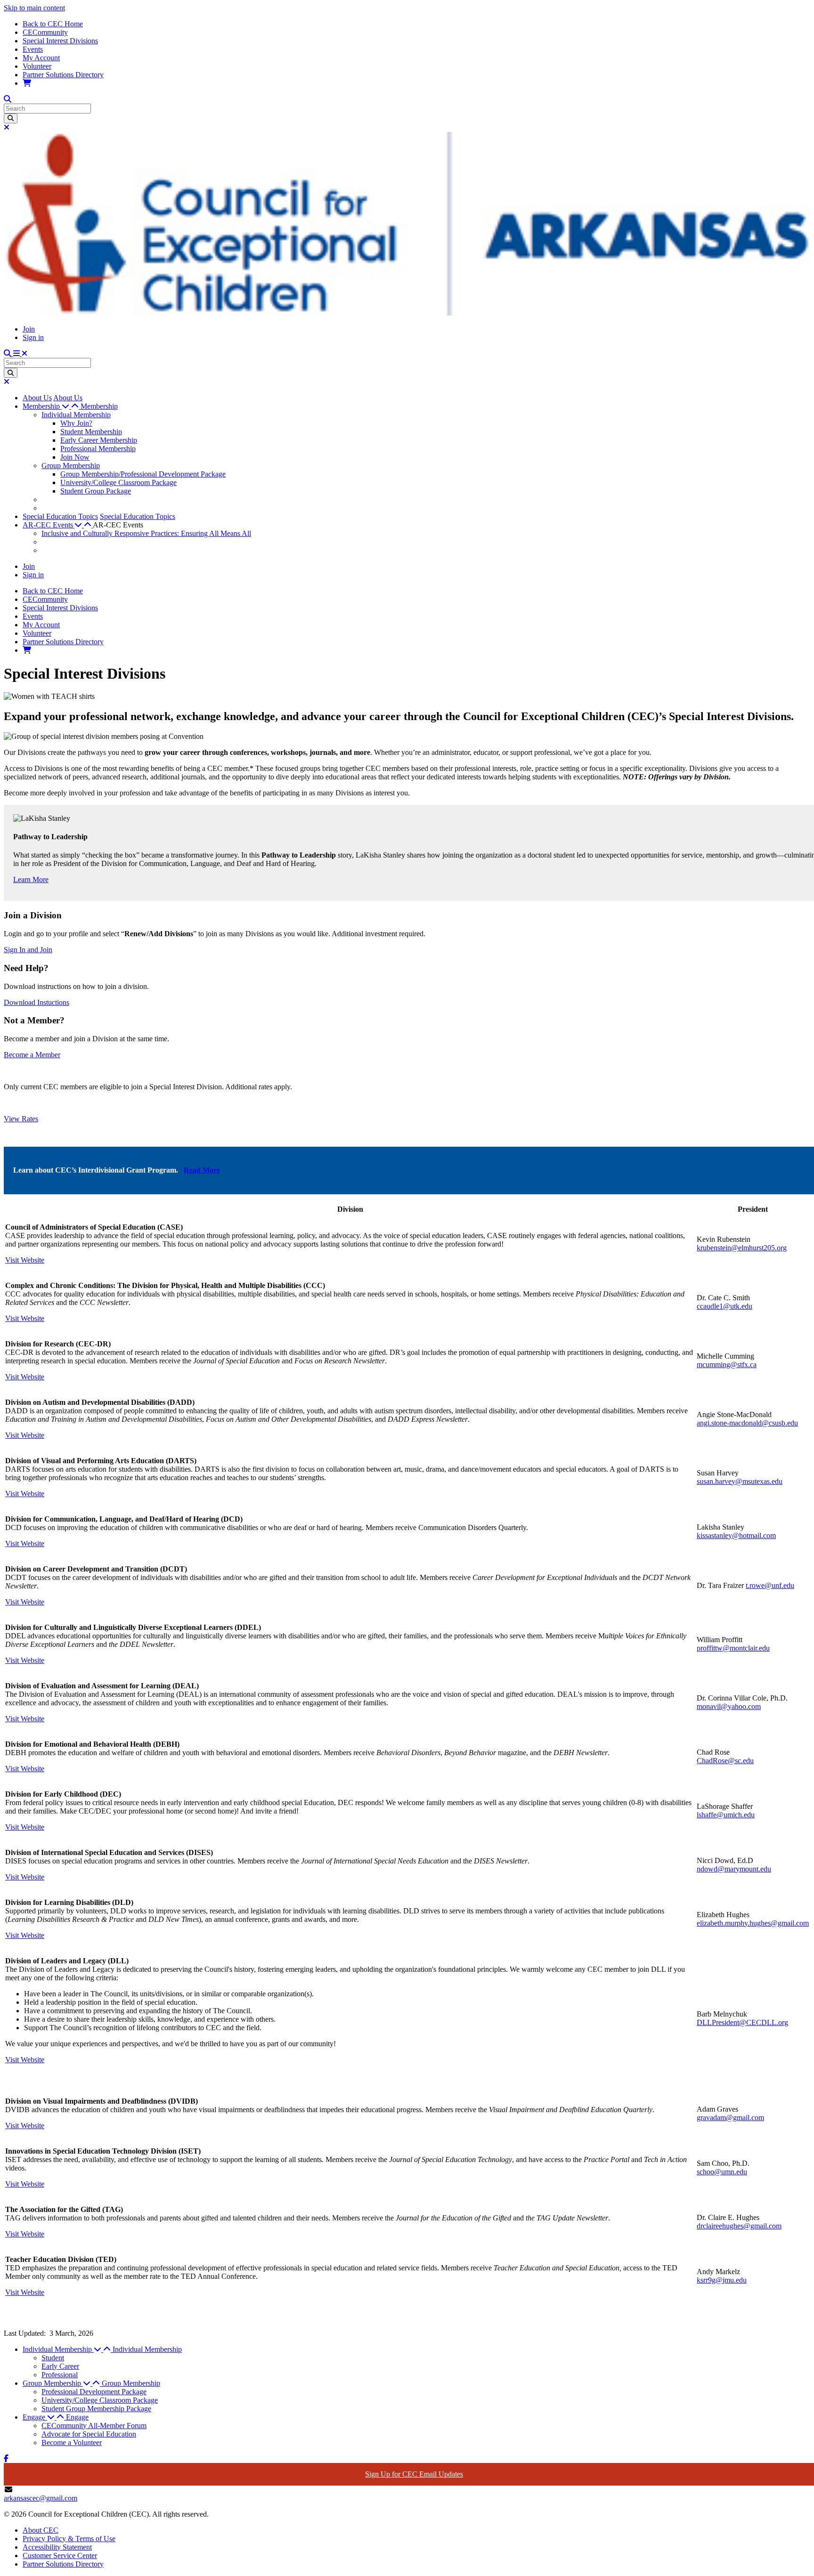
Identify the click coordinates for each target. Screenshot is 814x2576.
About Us (37, 398)
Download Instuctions (37, 1002)
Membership (99, 406)
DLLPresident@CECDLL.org (742, 2022)
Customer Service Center (60, 2556)
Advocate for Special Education (89, 2434)
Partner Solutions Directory (63, 75)
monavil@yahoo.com (729, 1706)
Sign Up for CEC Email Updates (414, 2474)
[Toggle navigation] (20, 353)
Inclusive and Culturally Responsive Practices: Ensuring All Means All (146, 533)
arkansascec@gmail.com (41, 2498)
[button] (52, 406)
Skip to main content (34, 8)
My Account (41, 58)
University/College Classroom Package (118, 482)
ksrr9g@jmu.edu (722, 2280)
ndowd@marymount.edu (734, 1869)
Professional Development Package (94, 2392)
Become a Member (32, 1055)
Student (53, 2358)
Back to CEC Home (53, 24)
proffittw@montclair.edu (733, 1648)
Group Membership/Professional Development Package (143, 474)
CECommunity (45, 32)
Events (33, 49)
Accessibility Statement (57, 2547)
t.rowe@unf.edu (770, 1585)
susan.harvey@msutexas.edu (740, 1481)
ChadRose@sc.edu (725, 1761)
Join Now (75, 457)
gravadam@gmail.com (730, 2118)
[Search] (11, 118)
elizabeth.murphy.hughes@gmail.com (753, 1923)
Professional (60, 2375)
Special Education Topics (60, 516)
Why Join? (76, 423)
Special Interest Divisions (60, 41)
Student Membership (91, 432)
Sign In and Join (28, 950)
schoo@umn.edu (722, 2172)
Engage (77, 2417)
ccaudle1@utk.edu (724, 1306)
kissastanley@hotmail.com (736, 1535)
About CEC (41, 2530)
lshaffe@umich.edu (726, 1815)
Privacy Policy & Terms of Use (69, 2539)
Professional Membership (98, 449)
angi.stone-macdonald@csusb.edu (747, 1423)
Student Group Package (96, 491)
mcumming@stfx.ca (727, 1365)
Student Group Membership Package (96, 2409)
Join (29, 329)
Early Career (60, 2366)
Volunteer (37, 66)
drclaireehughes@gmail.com (739, 2226)
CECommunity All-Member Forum (94, 2426)
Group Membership (71, 466)
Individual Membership (76, 415)
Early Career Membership (99, 440)
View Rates (21, 1119)
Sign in (33, 337)
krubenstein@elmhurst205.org (742, 1248)
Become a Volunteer (72, 2442)
